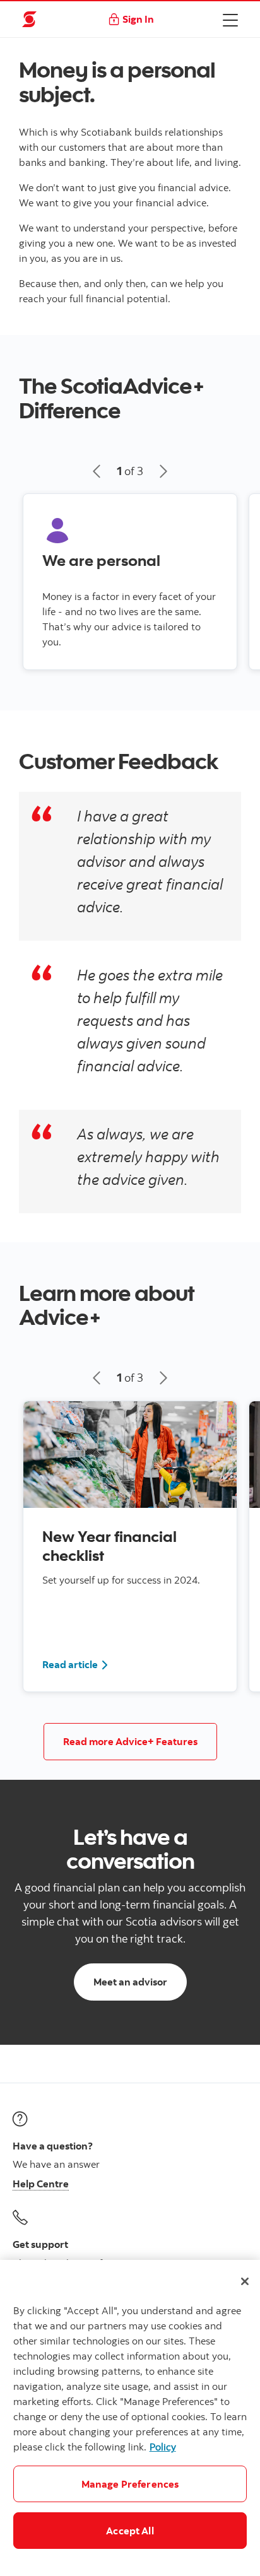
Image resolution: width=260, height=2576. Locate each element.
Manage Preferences (130, 2484)
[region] (130, 2418)
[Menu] (230, 20)
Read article (76, 1664)
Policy (163, 2447)
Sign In (138, 19)
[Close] (245, 2281)
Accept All (130, 2531)
